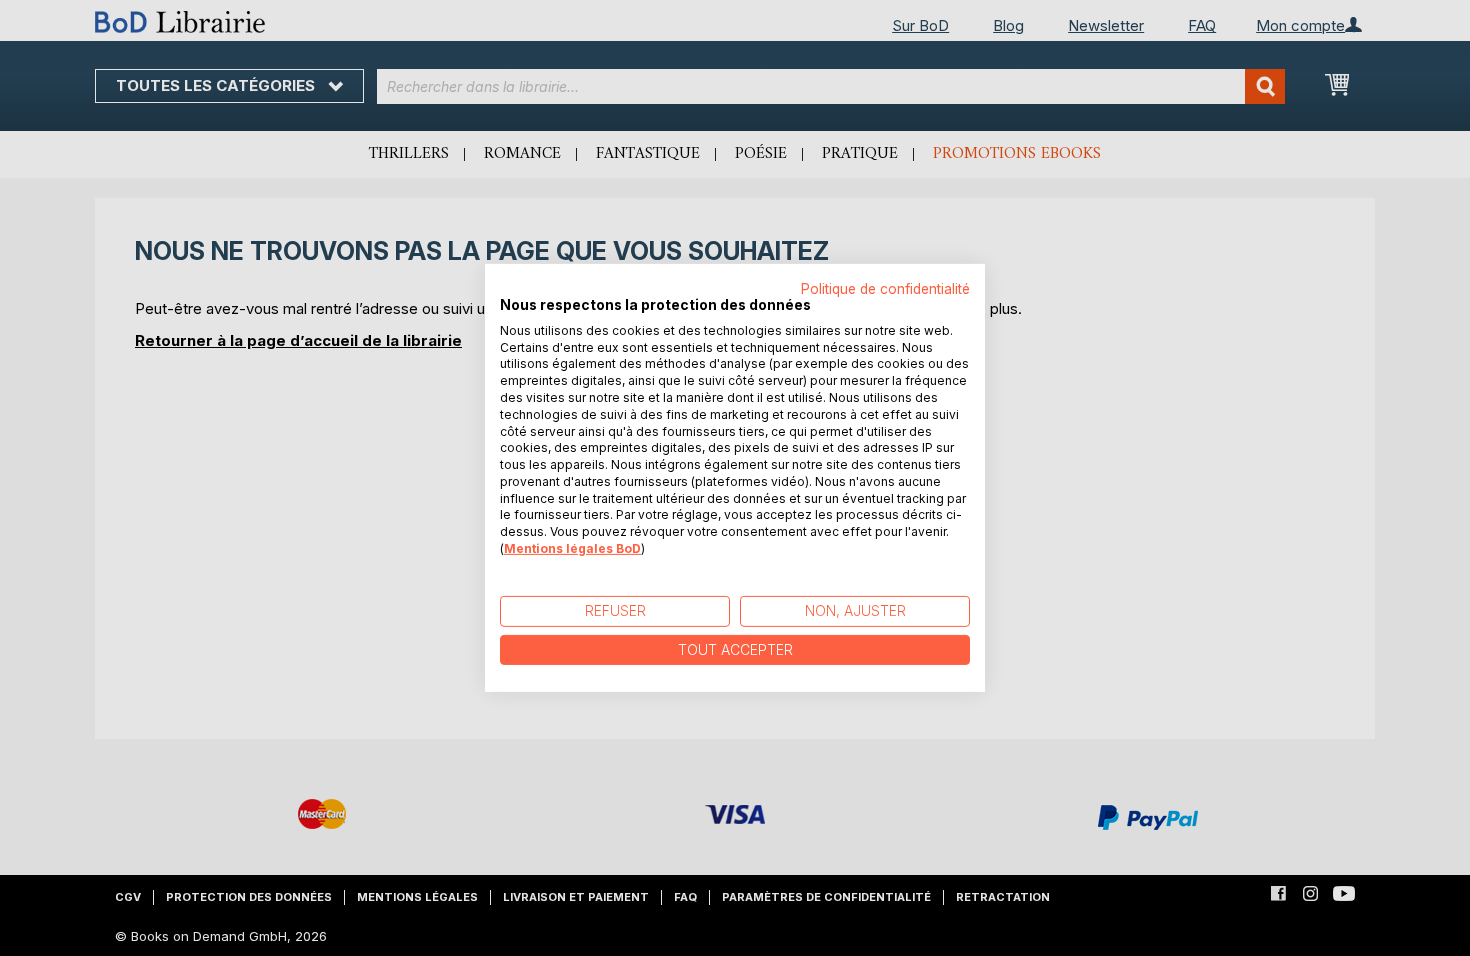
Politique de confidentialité (885, 289)
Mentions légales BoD (572, 548)
